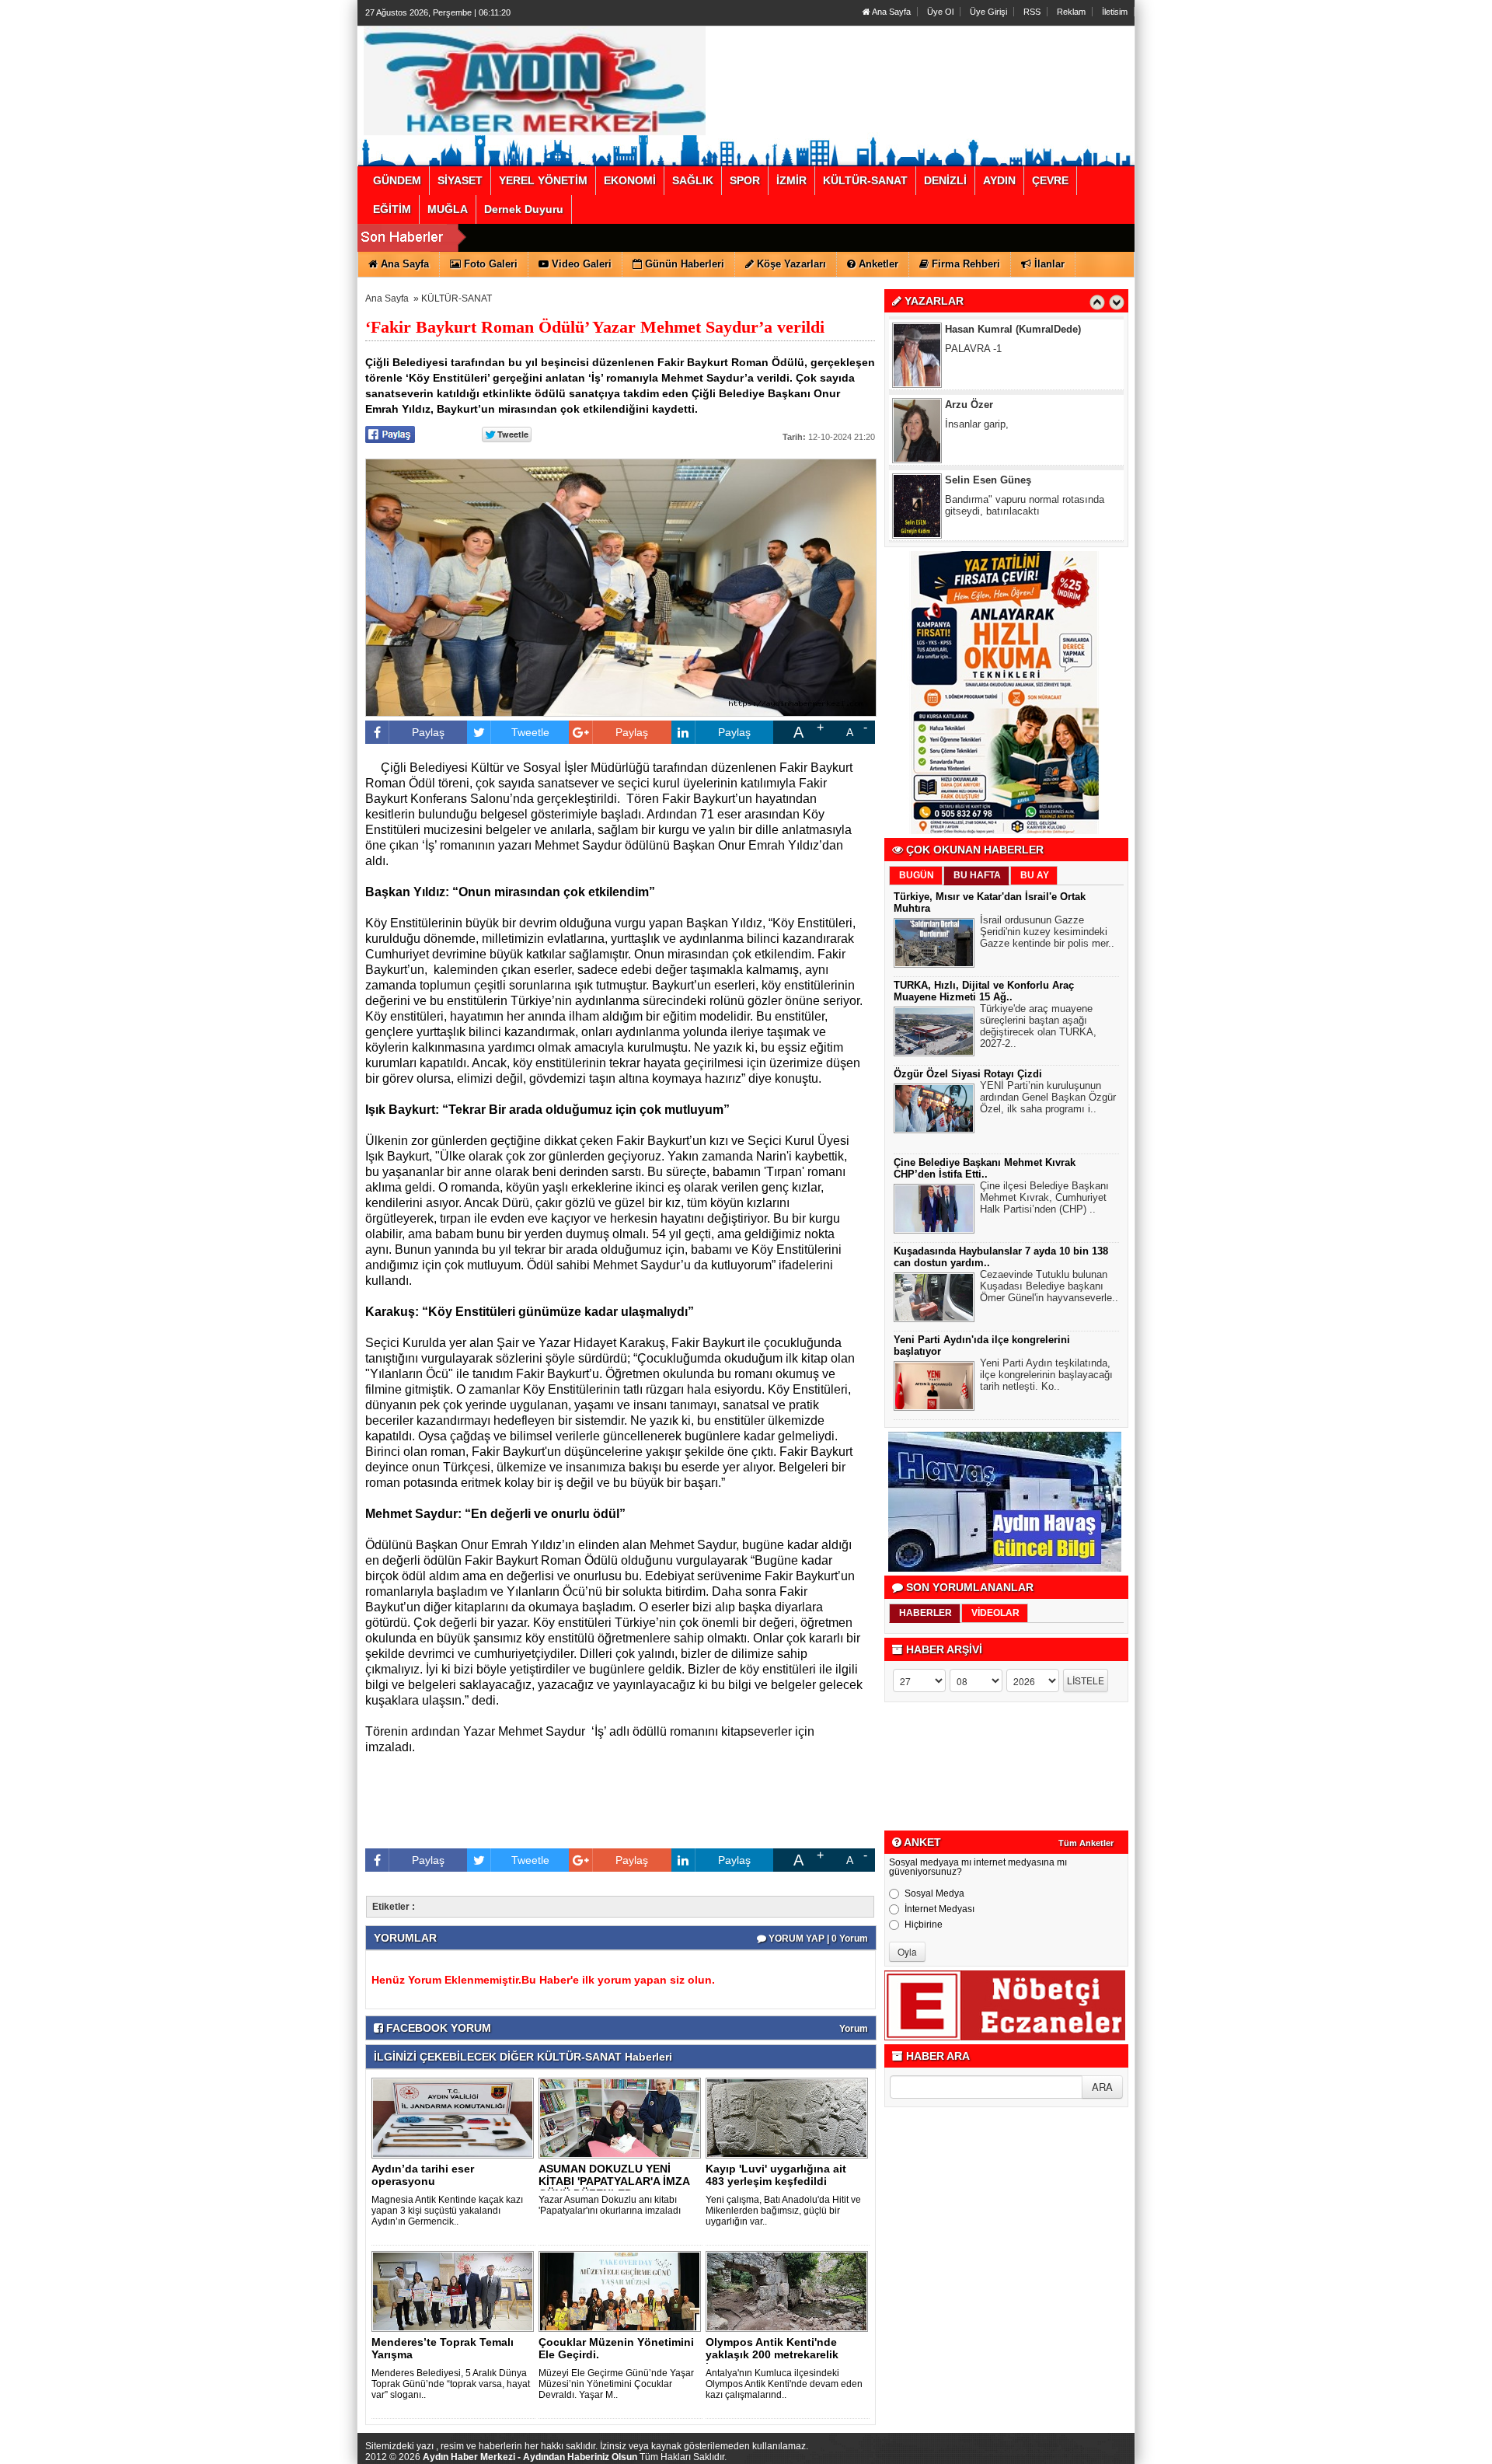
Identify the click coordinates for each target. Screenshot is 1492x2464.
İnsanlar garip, (977, 363)
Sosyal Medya (934, 1893)
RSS (1032, 12)
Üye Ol (940, 12)
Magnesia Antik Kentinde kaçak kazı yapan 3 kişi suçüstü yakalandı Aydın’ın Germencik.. (447, 2211)
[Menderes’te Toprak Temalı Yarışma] (455, 2291)
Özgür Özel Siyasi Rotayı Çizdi (968, 1074)
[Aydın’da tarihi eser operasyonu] (455, 2117)
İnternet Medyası (939, 1909)
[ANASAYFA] (535, 80)
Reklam (1071, 12)
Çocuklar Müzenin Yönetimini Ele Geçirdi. (616, 2348)
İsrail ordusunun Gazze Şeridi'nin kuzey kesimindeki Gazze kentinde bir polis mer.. (1047, 932)
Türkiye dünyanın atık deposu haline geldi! (1027, 520)
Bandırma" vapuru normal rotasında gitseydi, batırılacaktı (1025, 445)
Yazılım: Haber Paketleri (1041, 2452)
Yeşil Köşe (970, 495)
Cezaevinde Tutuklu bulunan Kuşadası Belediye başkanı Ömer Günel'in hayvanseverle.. (1049, 1286)
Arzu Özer (969, 344)
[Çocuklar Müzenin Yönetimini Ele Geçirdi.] (622, 2291)
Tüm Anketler (1086, 1843)
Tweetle (530, 732)
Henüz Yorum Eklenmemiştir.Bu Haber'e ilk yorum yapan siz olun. (543, 1980)
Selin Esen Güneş (988, 419)
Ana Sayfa (891, 12)
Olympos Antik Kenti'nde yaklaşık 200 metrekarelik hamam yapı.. (772, 2354)
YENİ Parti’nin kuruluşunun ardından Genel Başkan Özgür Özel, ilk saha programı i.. (1048, 1097)
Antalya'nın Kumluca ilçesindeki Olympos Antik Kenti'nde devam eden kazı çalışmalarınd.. (784, 2384)
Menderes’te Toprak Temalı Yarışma (443, 2348)
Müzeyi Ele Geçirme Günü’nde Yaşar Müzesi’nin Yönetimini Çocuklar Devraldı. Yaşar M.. (616, 2384)
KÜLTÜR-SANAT (457, 298)
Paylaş (428, 732)
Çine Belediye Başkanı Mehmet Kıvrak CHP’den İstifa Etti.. (985, 1168)
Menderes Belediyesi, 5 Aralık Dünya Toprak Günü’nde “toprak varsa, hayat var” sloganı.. (451, 2384)
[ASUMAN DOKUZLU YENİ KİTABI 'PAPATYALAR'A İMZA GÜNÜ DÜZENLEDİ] (622, 2117)
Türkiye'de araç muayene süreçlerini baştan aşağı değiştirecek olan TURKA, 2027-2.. (1038, 1026)
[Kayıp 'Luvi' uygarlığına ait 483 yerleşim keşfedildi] (790, 2117)
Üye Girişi (988, 12)
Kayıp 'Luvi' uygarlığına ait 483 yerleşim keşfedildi (776, 2175)
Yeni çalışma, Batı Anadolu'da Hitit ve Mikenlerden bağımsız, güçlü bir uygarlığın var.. (783, 2211)
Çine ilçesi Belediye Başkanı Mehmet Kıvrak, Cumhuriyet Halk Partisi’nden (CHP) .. (1044, 1197)
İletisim (1115, 12)
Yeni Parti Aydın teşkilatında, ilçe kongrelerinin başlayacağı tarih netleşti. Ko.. (1046, 1375)
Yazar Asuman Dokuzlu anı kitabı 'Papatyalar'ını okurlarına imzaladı (610, 2205)
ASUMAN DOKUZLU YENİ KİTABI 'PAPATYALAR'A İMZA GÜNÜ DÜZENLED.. (614, 2181)
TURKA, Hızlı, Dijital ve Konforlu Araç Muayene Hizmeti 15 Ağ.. (984, 991)
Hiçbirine (924, 1925)
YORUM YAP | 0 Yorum (817, 1939)
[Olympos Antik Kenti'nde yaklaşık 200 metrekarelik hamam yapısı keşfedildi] (790, 2291)
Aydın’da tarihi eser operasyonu (423, 2175)
